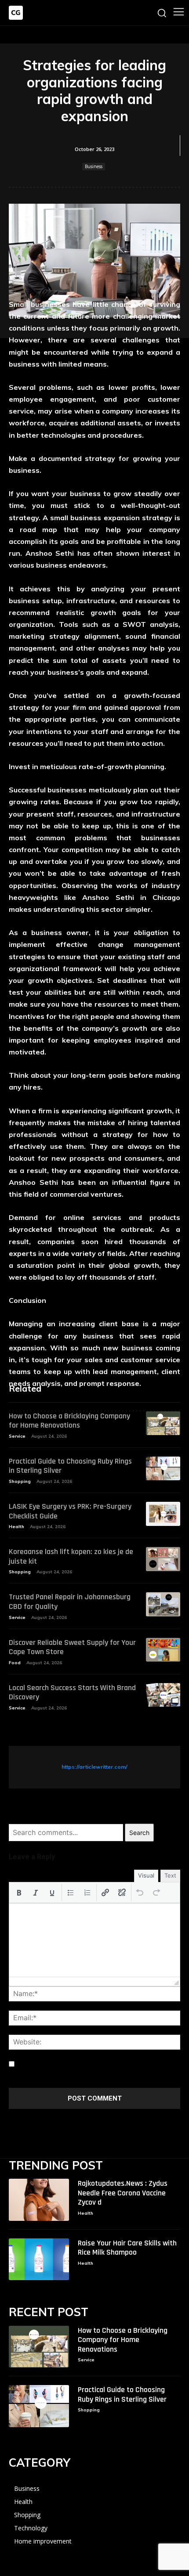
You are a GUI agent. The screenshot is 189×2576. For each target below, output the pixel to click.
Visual (146, 1875)
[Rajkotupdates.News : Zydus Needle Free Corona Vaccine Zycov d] (39, 2200)
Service (17, 1436)
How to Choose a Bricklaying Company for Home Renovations (69, 1421)
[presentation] (19, 1892)
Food (15, 1663)
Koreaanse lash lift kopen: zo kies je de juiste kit (71, 1556)
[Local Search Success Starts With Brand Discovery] (163, 1695)
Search (139, 1833)
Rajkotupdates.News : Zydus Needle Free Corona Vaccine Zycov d (123, 2193)
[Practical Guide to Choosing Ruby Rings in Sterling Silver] (163, 1469)
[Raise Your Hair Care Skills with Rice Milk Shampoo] (39, 2259)
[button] (19, 1892)
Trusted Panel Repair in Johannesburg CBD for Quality (70, 1602)
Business (94, 166)
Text (170, 1875)
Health (16, 1527)
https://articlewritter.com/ (94, 1767)
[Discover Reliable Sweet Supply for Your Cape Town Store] (163, 1650)
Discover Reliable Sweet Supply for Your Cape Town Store (72, 1647)
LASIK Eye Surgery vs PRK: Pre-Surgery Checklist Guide (70, 1511)
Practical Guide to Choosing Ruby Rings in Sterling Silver (70, 1466)
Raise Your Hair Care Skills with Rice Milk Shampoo (127, 2248)
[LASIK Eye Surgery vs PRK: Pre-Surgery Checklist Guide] (163, 1514)
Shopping (20, 1481)
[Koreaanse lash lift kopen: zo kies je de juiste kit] (163, 1559)
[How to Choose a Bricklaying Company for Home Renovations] (163, 1423)
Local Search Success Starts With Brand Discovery (72, 1693)
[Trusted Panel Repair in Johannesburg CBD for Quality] (163, 1604)
